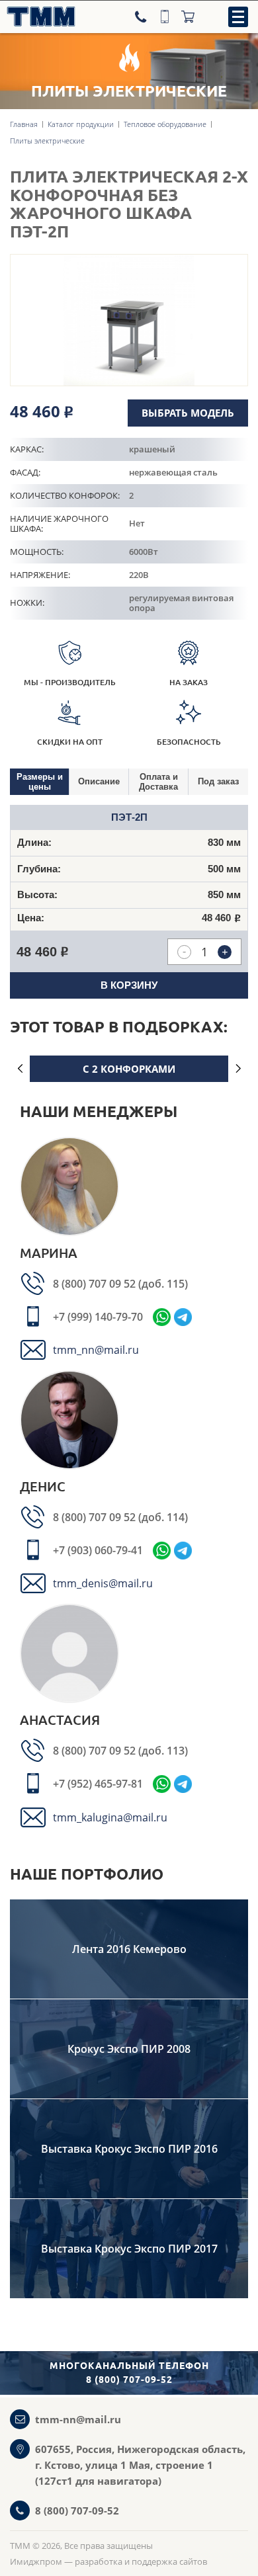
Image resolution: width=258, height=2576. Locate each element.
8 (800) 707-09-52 (77, 2511)
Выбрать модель (188, 413)
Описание (99, 781)
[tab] (40, 782)
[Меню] (238, 17)
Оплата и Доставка (158, 782)
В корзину (129, 985)
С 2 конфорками (129, 1069)
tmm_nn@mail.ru (96, 1350)
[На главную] (38, 17)
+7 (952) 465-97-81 (98, 1784)
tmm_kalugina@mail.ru (110, 1817)
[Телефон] (142, 17)
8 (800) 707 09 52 (96, 1284)
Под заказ (218, 781)
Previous (20, 1069)
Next (238, 1069)
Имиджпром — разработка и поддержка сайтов (108, 2561)
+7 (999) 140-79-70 (98, 1317)
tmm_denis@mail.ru (103, 1583)
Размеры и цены (40, 782)
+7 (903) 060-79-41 (98, 1550)
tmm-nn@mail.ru (78, 2419)
